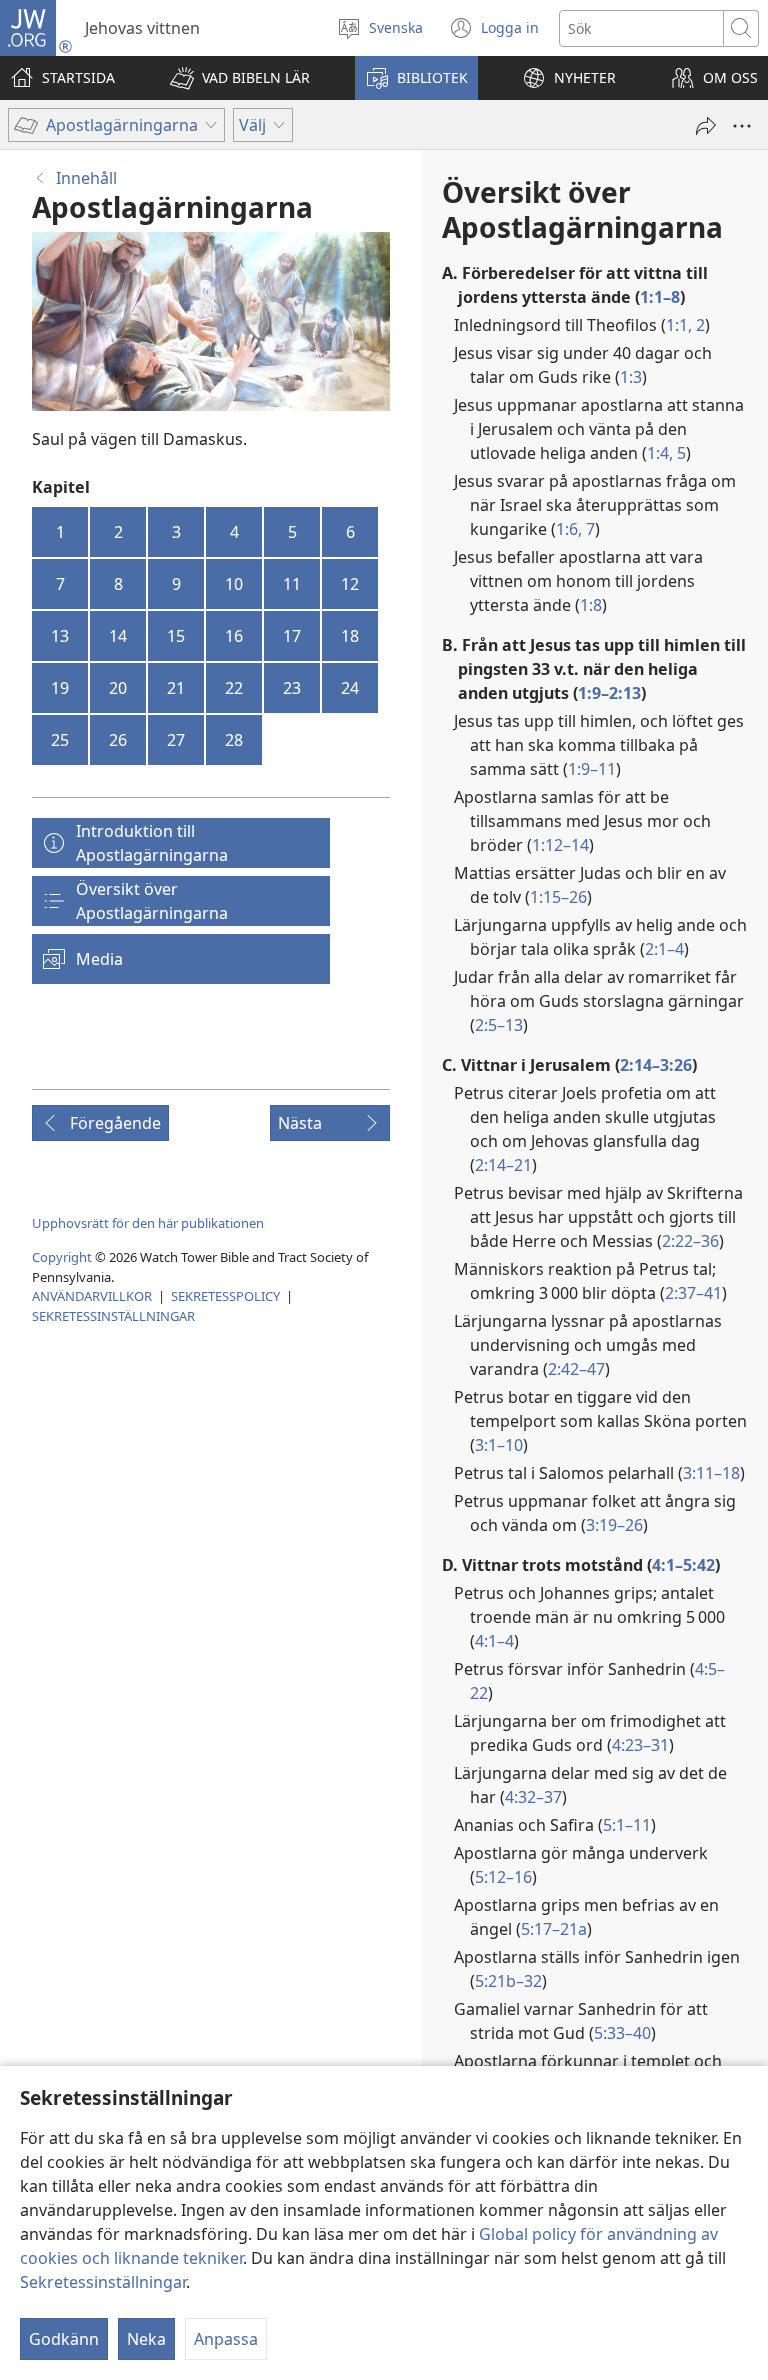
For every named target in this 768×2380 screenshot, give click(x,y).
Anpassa (226, 2339)
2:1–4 (664, 949)
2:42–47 (576, 1369)
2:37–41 (693, 1293)
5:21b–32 (508, 1981)
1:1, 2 (685, 325)
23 (292, 688)
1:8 (591, 605)
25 (60, 740)
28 (234, 740)
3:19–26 (614, 1525)
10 (234, 584)
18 (350, 636)
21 (176, 688)
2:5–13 (499, 1025)
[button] (240, 78)
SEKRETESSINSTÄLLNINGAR (113, 1316)
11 (292, 584)
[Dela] (706, 126)
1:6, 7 (575, 529)
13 (60, 636)
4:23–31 (640, 1745)
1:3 (631, 377)
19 (60, 688)
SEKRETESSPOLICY (225, 1296)
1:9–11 (592, 769)
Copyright (62, 1257)
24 (350, 688)
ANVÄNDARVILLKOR (92, 1296)
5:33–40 (622, 2033)
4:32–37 (533, 1797)
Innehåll (86, 178)
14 (118, 636)
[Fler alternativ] (742, 126)
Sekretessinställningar (103, 2282)
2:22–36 (690, 1241)
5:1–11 (627, 1825)
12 (350, 584)
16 (234, 636)
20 (118, 688)
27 (176, 740)
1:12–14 (560, 845)
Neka (146, 2339)
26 (118, 740)
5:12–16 (503, 1877)
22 (234, 688)
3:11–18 (711, 1473)
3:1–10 (499, 1445)
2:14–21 (503, 1165)
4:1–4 (494, 1641)
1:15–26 (558, 897)
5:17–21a (554, 1929)
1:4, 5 (666, 453)
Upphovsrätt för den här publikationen (148, 1223)
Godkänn (64, 2339)
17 (292, 636)
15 (176, 636)
